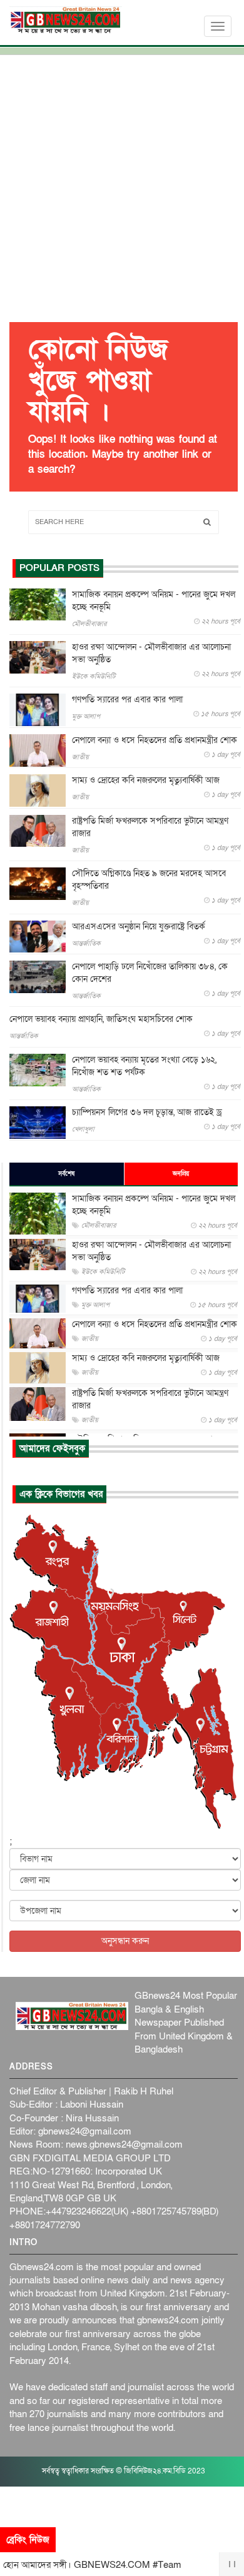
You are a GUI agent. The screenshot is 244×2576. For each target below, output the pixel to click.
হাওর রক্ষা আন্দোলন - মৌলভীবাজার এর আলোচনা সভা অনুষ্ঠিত (151, 653)
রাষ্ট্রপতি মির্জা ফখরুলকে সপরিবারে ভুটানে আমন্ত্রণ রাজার (150, 827)
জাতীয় (80, 757)
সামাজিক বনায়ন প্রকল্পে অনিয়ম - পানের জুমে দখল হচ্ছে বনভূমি (154, 601)
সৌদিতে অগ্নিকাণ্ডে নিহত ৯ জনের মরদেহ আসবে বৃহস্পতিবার (149, 880)
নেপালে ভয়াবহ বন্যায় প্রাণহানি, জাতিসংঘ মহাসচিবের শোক (101, 1019)
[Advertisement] (122, 190)
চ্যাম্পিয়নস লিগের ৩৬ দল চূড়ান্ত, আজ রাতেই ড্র (147, 1112)
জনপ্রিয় (181, 1174)
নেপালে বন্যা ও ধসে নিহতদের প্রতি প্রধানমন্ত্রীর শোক (155, 740)
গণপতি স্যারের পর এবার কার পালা (127, 700)
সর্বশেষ (66, 1174)
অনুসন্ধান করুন (125, 1941)
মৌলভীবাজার (89, 624)
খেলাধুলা (83, 1129)
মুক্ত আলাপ (86, 716)
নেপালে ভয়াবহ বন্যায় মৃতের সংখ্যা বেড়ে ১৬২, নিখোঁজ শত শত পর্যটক (144, 1066)
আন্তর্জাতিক (86, 943)
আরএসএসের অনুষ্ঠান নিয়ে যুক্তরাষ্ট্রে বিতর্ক (139, 927)
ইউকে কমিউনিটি (94, 676)
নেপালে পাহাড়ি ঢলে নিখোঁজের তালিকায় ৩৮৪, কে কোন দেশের (150, 973)
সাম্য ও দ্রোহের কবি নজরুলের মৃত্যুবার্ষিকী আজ (146, 780)
